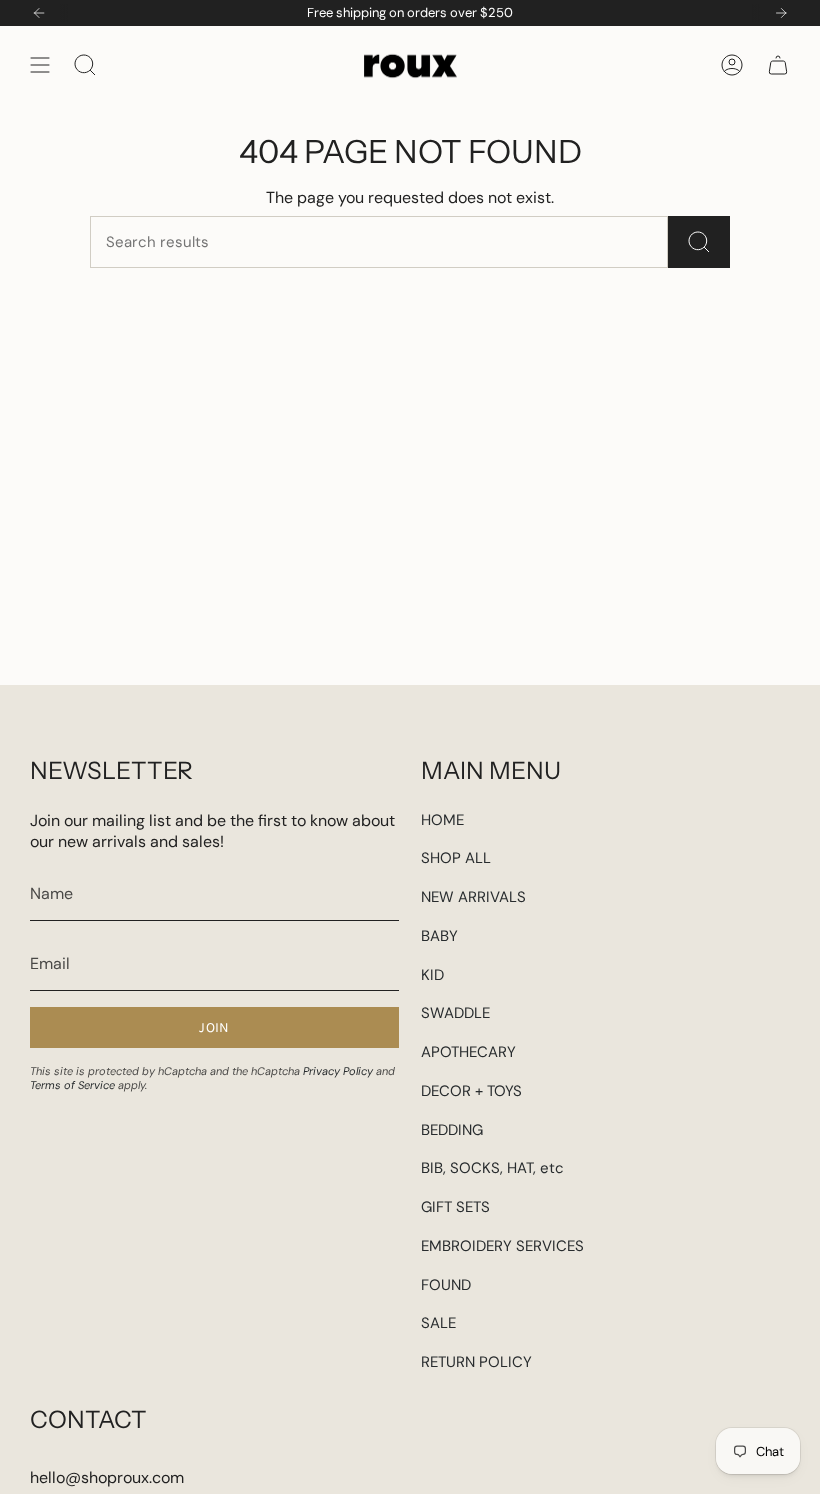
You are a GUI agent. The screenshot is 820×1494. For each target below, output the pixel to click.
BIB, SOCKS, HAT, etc (492, 1168)
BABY (439, 936)
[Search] (699, 242)
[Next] (781, 13)
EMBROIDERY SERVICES (502, 1246)
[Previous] (39, 13)
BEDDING (452, 1130)
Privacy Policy (338, 1071)
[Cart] (778, 64)
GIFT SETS (455, 1207)
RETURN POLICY (476, 1362)
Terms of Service (72, 1085)
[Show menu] (40, 64)
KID (432, 975)
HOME (442, 820)
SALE (438, 1323)
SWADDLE (455, 1013)
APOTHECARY (468, 1052)
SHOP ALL (456, 858)
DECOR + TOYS (471, 1091)
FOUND (446, 1285)
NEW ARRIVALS (473, 897)
